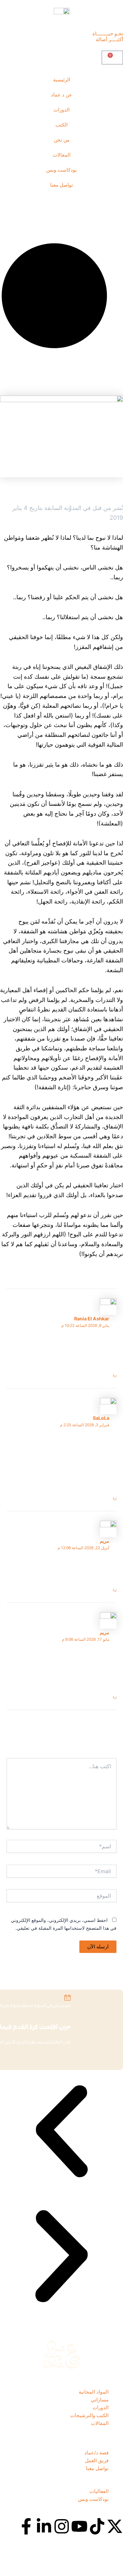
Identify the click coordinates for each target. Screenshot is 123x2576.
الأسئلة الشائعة (108, 2566)
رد (114, 1375)
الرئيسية (62, 80)
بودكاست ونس (61, 170)
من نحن (62, 140)
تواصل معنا (61, 185)
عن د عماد (61, 95)
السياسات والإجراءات (101, 2561)
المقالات (62, 155)
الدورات (61, 110)
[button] (61, 2132)
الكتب (61, 125)
